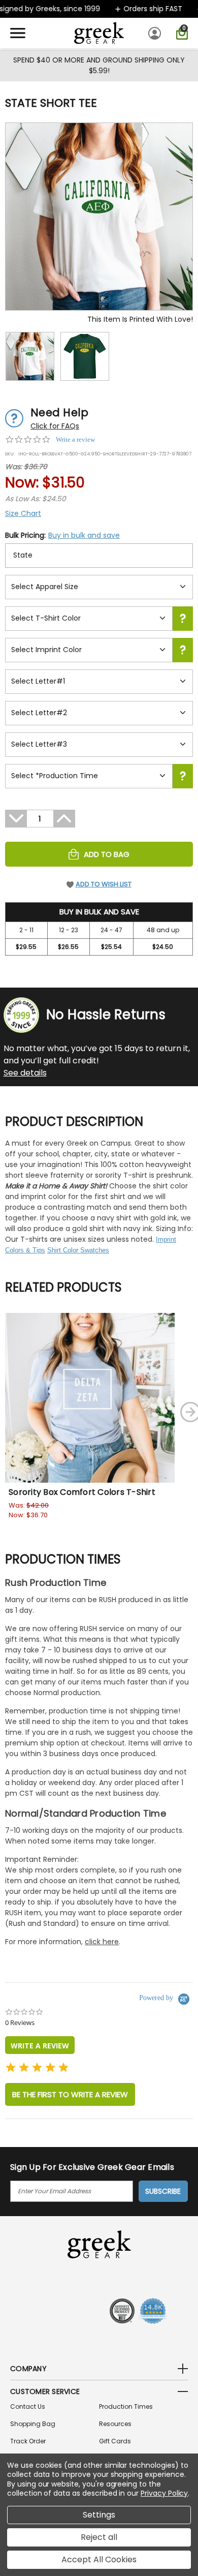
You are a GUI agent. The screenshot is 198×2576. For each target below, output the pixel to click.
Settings (99, 2515)
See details (25, 1073)
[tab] (40, 2045)
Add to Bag (107, 854)
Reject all (99, 2537)
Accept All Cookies (99, 2559)
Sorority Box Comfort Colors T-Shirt (82, 1492)
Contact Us (28, 2406)
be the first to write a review (70, 2094)
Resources (115, 2424)
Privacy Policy (164, 2493)
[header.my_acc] (156, 33)
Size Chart (23, 513)
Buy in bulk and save (84, 535)
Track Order (28, 2441)
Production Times (126, 2406)
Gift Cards (115, 2441)
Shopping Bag (33, 2424)
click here (102, 1942)
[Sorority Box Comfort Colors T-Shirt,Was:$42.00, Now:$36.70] (90, 1398)
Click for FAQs (55, 426)
